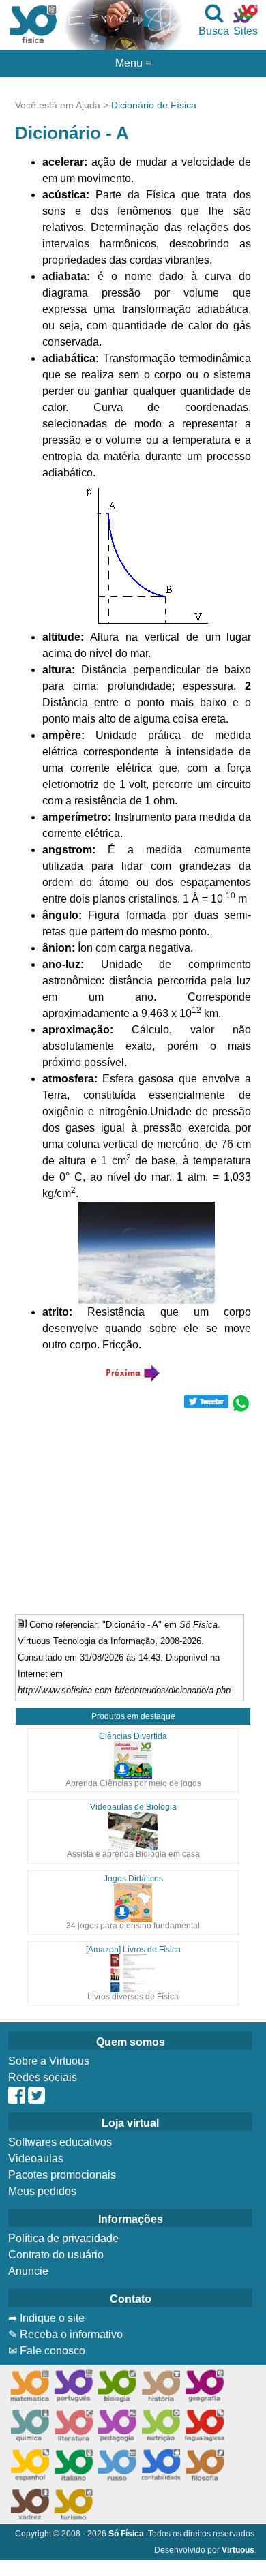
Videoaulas (36, 2158)
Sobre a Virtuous (49, 2061)
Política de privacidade (63, 2238)
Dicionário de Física (154, 105)
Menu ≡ (133, 63)
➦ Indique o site (46, 2318)
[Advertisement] (133, 1509)
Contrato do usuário (56, 2255)
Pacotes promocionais (62, 2175)
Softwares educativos (60, 2142)
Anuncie (28, 2271)
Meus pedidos (42, 2191)
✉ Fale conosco (47, 2351)
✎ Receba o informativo (65, 2334)
